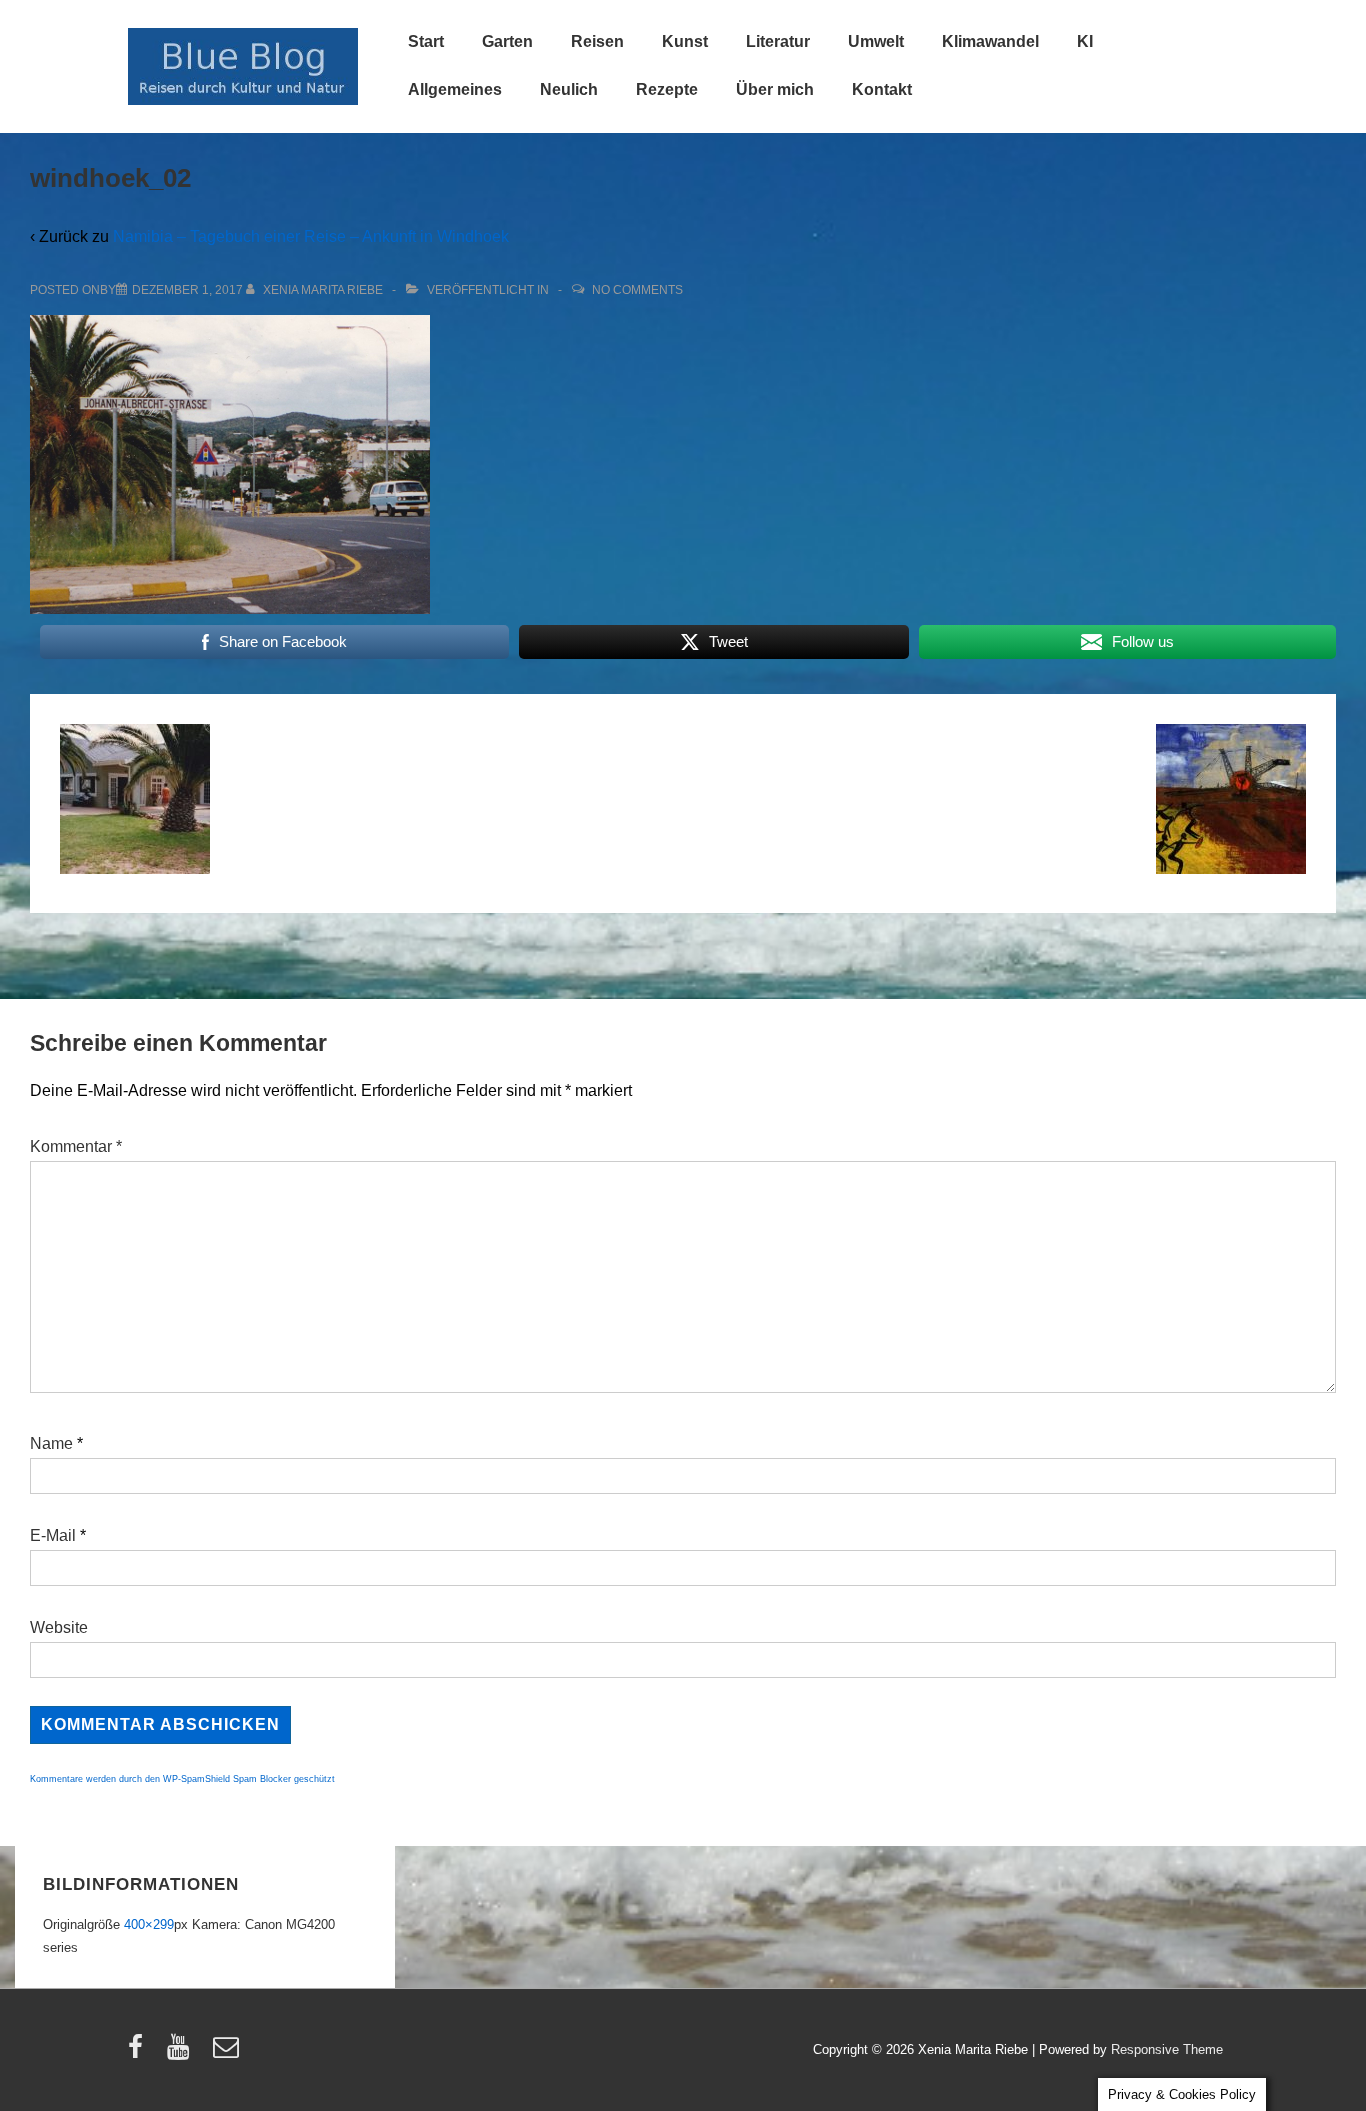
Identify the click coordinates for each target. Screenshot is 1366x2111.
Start (426, 41)
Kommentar (76, 1146)
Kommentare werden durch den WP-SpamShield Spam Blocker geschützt (182, 1779)
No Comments (637, 290)
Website (59, 1627)
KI (1085, 41)
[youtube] (182, 2053)
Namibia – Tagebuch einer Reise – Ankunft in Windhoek (311, 236)
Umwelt (876, 41)
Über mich (775, 89)
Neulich (569, 89)
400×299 (149, 1924)
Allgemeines (455, 89)
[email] (228, 2053)
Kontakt (882, 89)
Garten (507, 41)
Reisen (597, 41)
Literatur (778, 41)
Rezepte (667, 89)
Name (51, 1443)
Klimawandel (990, 41)
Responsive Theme (1167, 2049)
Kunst (685, 41)
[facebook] (140, 2053)
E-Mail (53, 1535)
